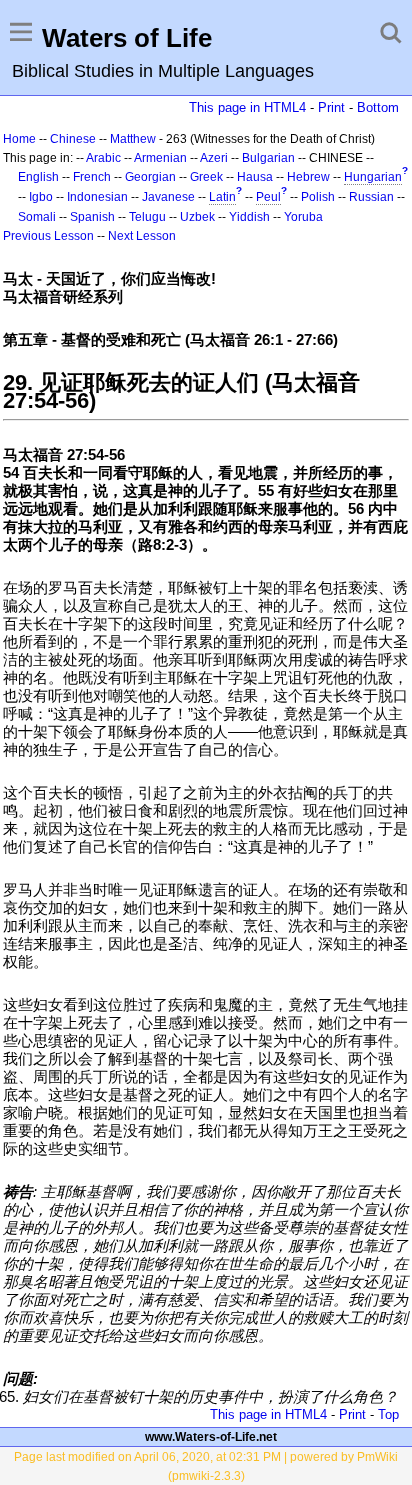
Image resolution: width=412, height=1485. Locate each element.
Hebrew (308, 177)
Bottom (378, 107)
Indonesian (97, 197)
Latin (222, 197)
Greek (206, 177)
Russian (371, 197)
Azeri (214, 158)
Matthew (133, 139)
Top (388, 1414)
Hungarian (373, 177)
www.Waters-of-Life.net (211, 1437)
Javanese (168, 197)
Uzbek (197, 217)
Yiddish (249, 217)
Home (19, 139)
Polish (318, 197)
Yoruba (303, 217)
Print (331, 107)
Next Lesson (142, 236)
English (38, 177)
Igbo (41, 197)
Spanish (92, 217)
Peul (268, 197)
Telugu (147, 217)
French (92, 177)
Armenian (160, 158)
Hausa (255, 177)
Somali (37, 217)
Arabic (103, 158)
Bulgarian (268, 158)
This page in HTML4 (247, 107)
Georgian (150, 177)
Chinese (73, 139)
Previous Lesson (48, 236)
